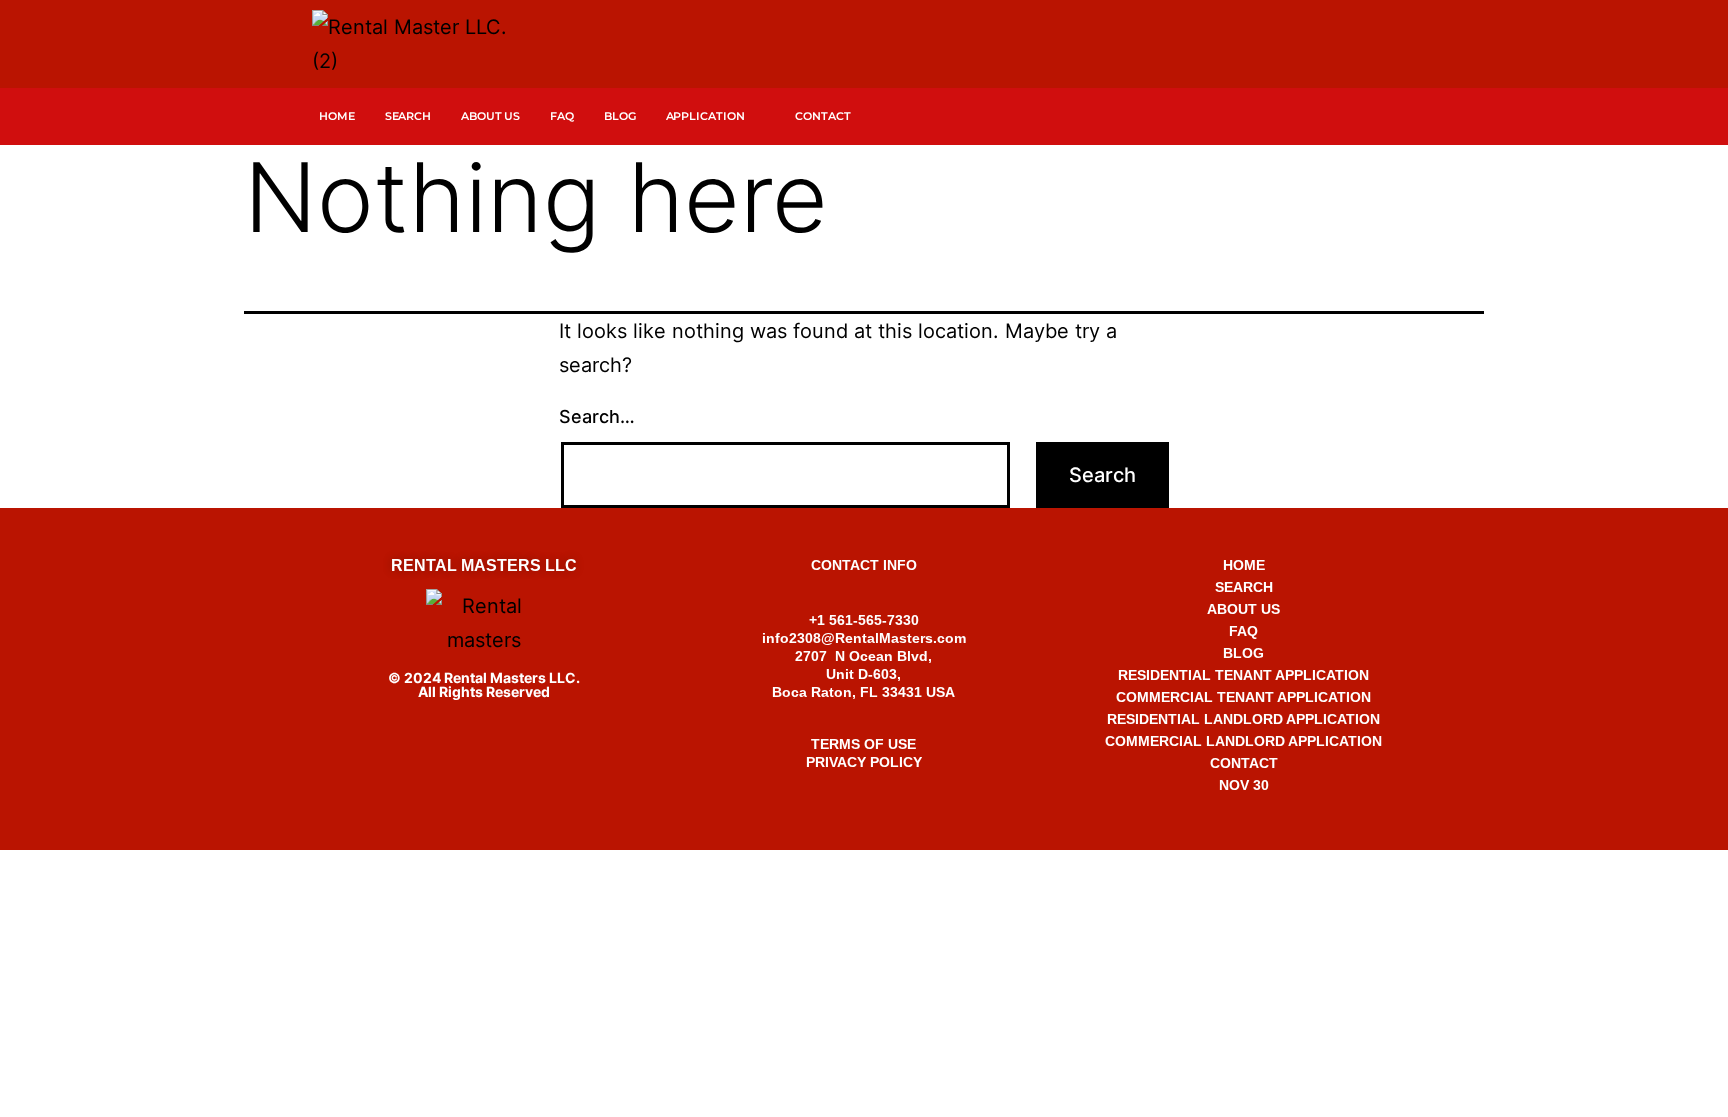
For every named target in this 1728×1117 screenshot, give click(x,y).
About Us (490, 116)
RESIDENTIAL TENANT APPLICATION (1243, 675)
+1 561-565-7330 (864, 870)
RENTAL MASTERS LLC (484, 565)
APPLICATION (705, 116)
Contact (822, 116)
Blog (620, 116)
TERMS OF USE (863, 744)
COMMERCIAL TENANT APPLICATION (1243, 697)
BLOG (1243, 653)
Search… (597, 416)
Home (337, 116)
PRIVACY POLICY (864, 762)
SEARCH (408, 116)
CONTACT (1244, 763)
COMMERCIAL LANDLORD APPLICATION (1243, 741)
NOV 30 (1244, 785)
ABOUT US (1243, 609)
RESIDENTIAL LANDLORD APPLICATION (1243, 719)
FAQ (562, 116)
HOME (1244, 565)
